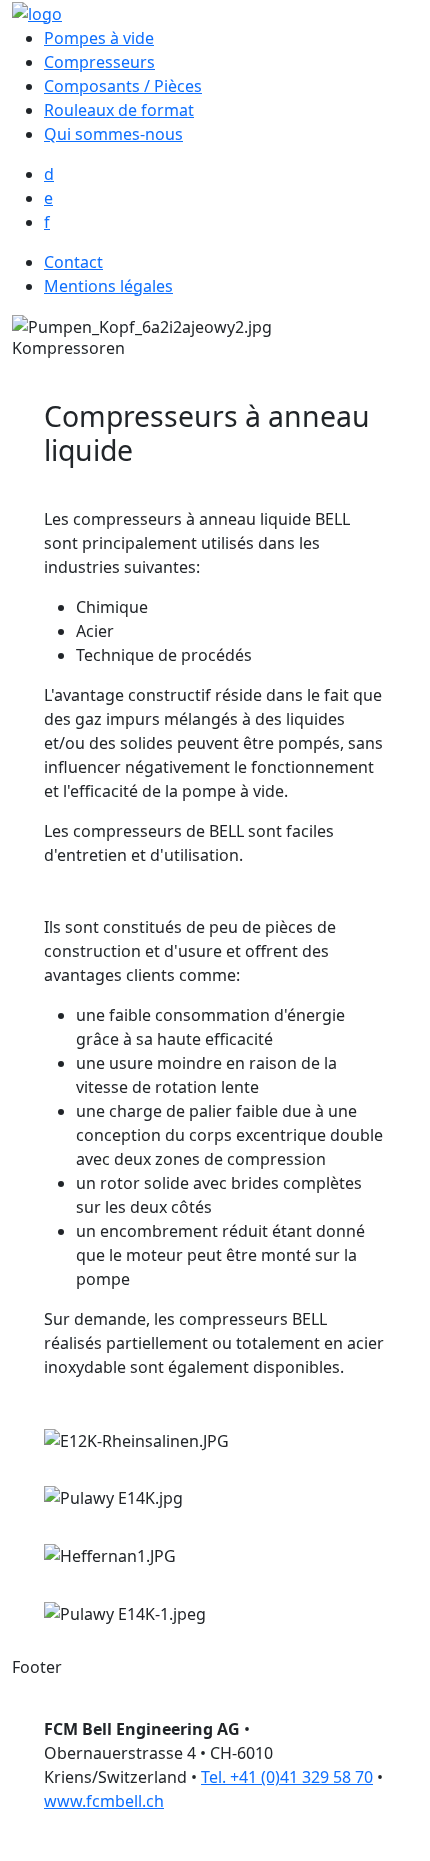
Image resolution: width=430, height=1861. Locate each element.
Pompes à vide (99, 38)
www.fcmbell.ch (104, 1801)
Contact (73, 262)
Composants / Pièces (123, 86)
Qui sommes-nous (113, 134)
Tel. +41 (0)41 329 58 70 (287, 1777)
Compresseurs (99, 62)
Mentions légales (108, 286)
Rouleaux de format (119, 110)
